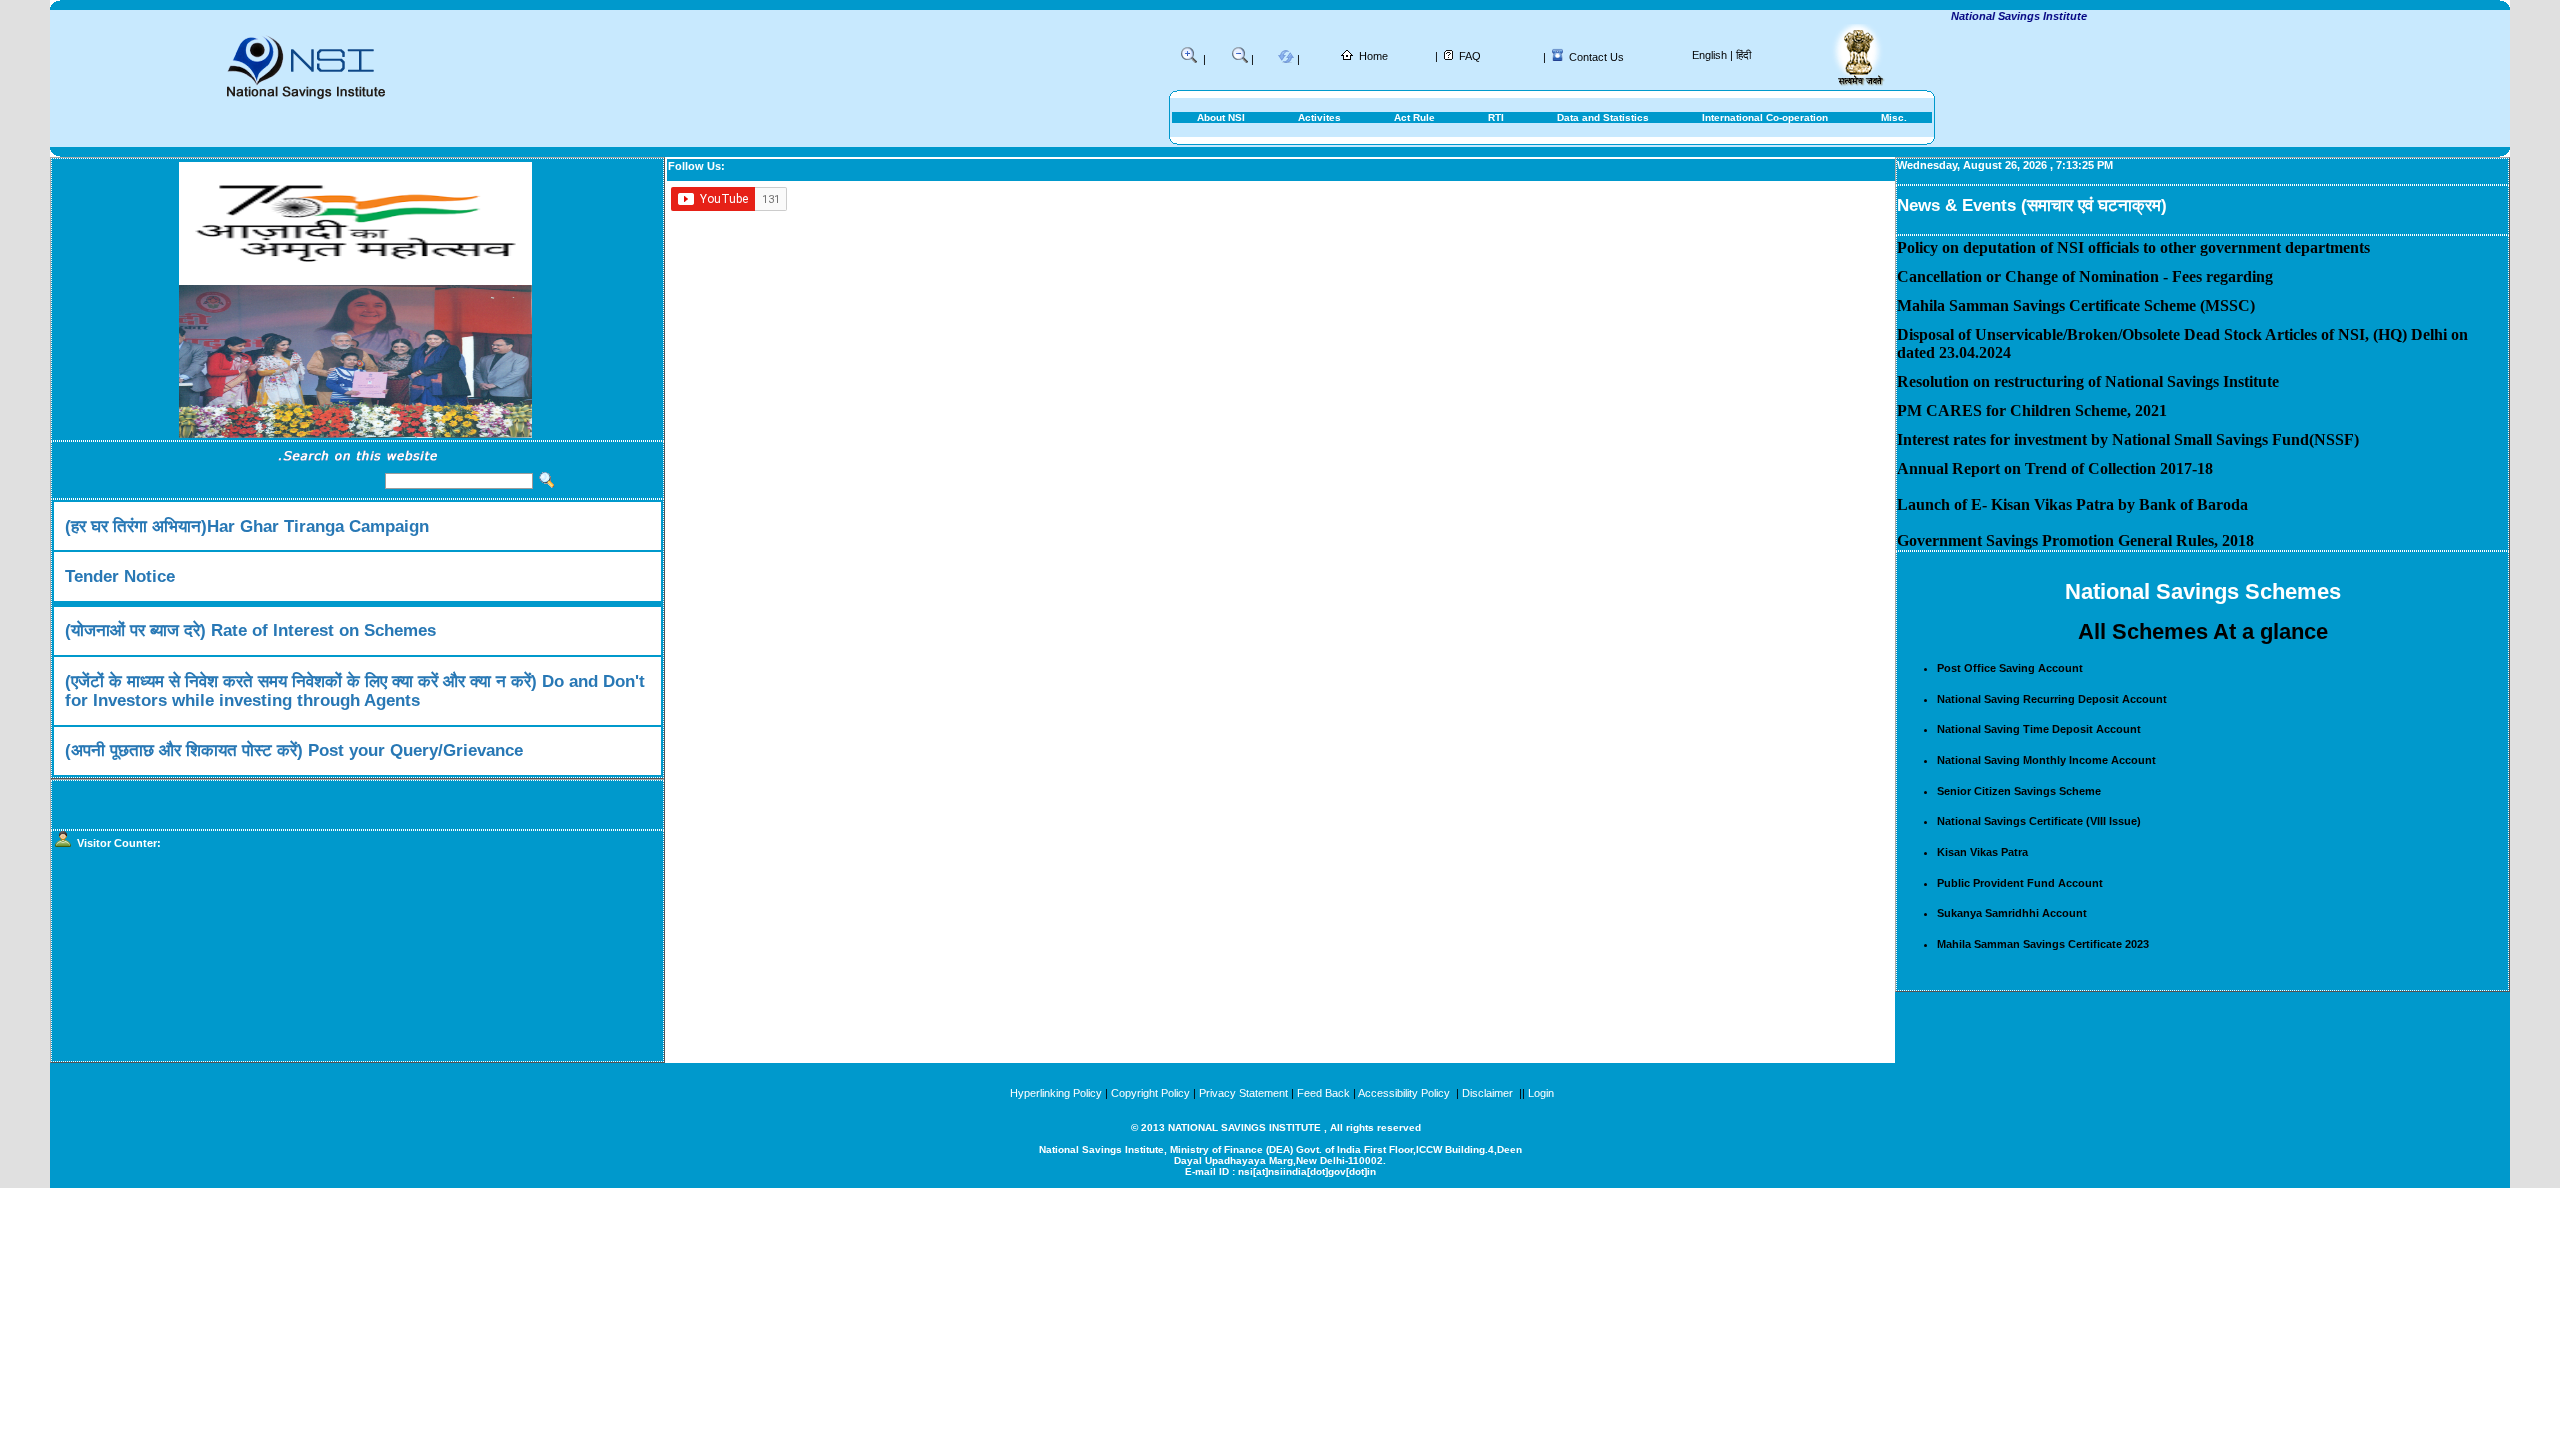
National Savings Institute (1992, 16)
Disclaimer (1487, 1093)
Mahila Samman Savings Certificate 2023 (2043, 944)
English (1709, 55)
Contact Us (1596, 57)
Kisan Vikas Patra (1982, 852)
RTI (1496, 117)
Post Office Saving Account (2010, 668)
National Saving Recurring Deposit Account (2052, 699)
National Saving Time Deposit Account (2039, 729)
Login (1541, 1093)
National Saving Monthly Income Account (2046, 760)
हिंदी (1743, 55)
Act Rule (1414, 117)
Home (1373, 56)
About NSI (1221, 117)
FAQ (1470, 56)
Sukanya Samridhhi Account (2012, 913)
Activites (1319, 117)
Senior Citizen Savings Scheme (2019, 791)
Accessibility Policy (1405, 1093)
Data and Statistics (1603, 117)
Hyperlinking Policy (1056, 1093)
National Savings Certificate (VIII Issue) (2039, 821)
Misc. (1894, 117)
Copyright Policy (1150, 1093)
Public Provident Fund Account (2020, 883)
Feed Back (1323, 1093)
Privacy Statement (1243, 1093)
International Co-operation (1765, 117)
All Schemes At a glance (2203, 631)
